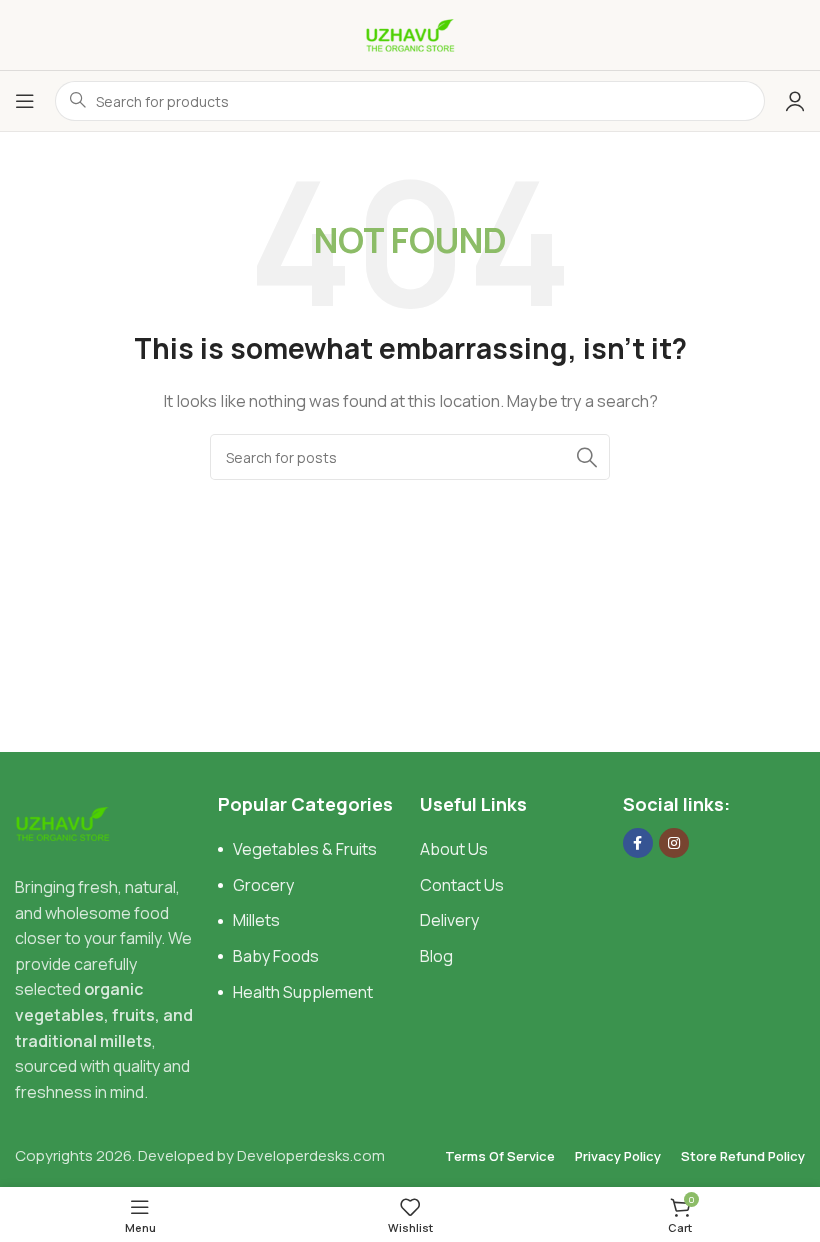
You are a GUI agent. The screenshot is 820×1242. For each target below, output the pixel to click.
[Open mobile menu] (25, 101)
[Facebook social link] (638, 843)
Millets (256, 920)
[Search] (587, 457)
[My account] (795, 101)
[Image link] (62, 822)
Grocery (263, 885)
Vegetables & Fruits (305, 849)
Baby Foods (276, 956)
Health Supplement (303, 992)
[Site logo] (410, 33)
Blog (436, 956)
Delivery (449, 920)
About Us (454, 849)
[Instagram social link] (674, 843)
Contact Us (462, 885)
